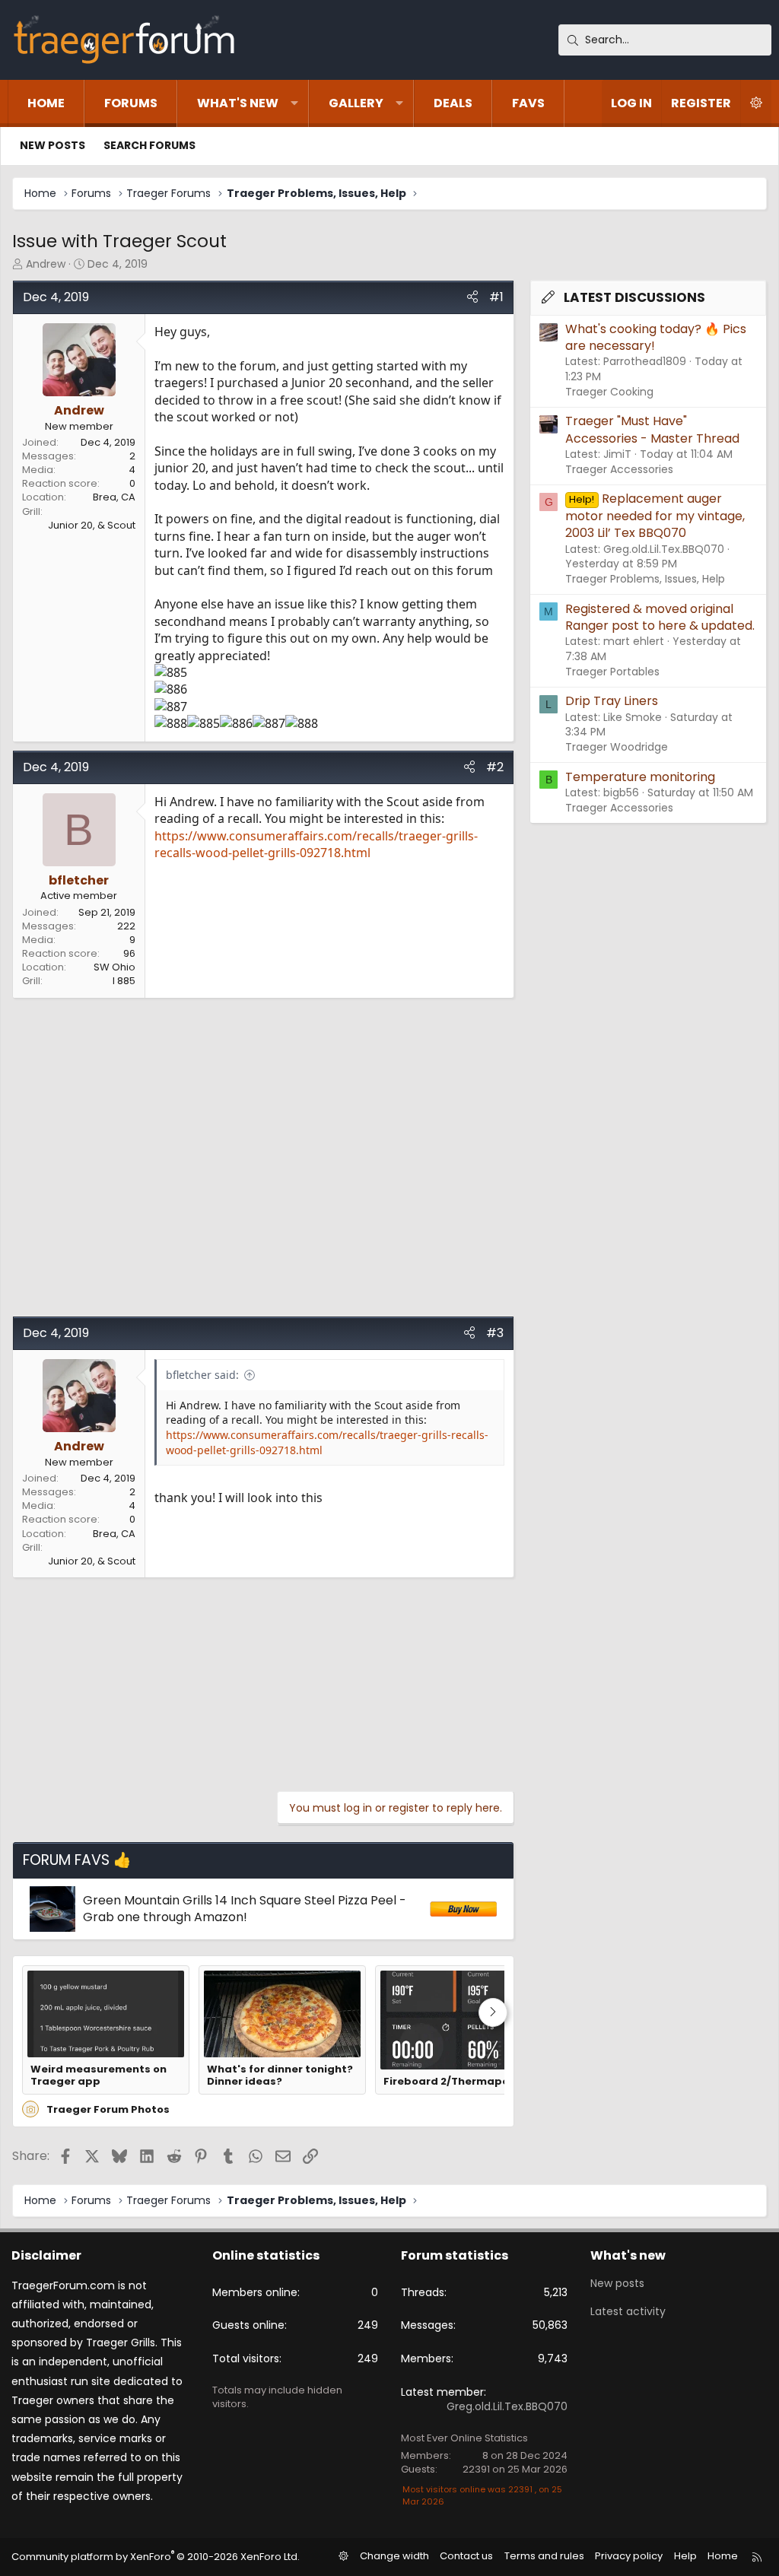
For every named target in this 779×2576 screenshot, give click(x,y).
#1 (496, 297)
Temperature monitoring (640, 777)
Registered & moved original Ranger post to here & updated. (660, 617)
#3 (495, 1333)
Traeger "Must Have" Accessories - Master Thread (652, 429)
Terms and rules (544, 2556)
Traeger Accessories (619, 469)
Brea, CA (114, 497)
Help (685, 2556)
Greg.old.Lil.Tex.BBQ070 (507, 2406)
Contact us (466, 2556)
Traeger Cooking (609, 392)
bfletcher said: (202, 1375)
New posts (52, 145)
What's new (238, 103)
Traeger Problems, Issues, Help (645, 579)
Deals (453, 103)
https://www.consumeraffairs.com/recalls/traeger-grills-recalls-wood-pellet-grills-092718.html (316, 844)
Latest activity (628, 2311)
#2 (495, 767)
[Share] (472, 297)
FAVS (528, 103)
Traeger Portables (612, 672)
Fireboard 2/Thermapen (450, 2082)
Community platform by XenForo (156, 2557)
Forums (131, 103)
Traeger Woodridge (617, 747)
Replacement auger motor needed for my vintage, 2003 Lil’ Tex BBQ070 (655, 516)
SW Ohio (114, 967)
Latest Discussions (634, 297)
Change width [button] (394, 2556)
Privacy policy (629, 2556)
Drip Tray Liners (612, 701)
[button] (294, 103)
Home (46, 103)
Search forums (149, 145)
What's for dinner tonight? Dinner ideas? (280, 2076)
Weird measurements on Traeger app (99, 2076)
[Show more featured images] (493, 2012)
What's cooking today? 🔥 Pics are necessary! (656, 337)
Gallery (356, 103)
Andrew (46, 264)
